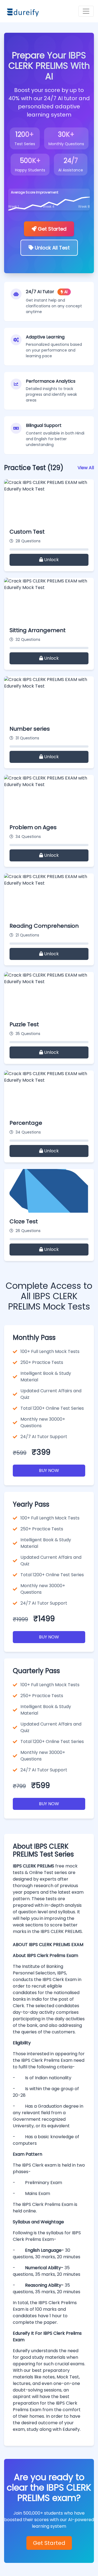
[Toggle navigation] (86, 11)
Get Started (49, 2543)
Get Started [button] (51, 229)
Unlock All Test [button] (52, 248)
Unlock (51, 560)
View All (86, 468)
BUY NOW (49, 1470)
